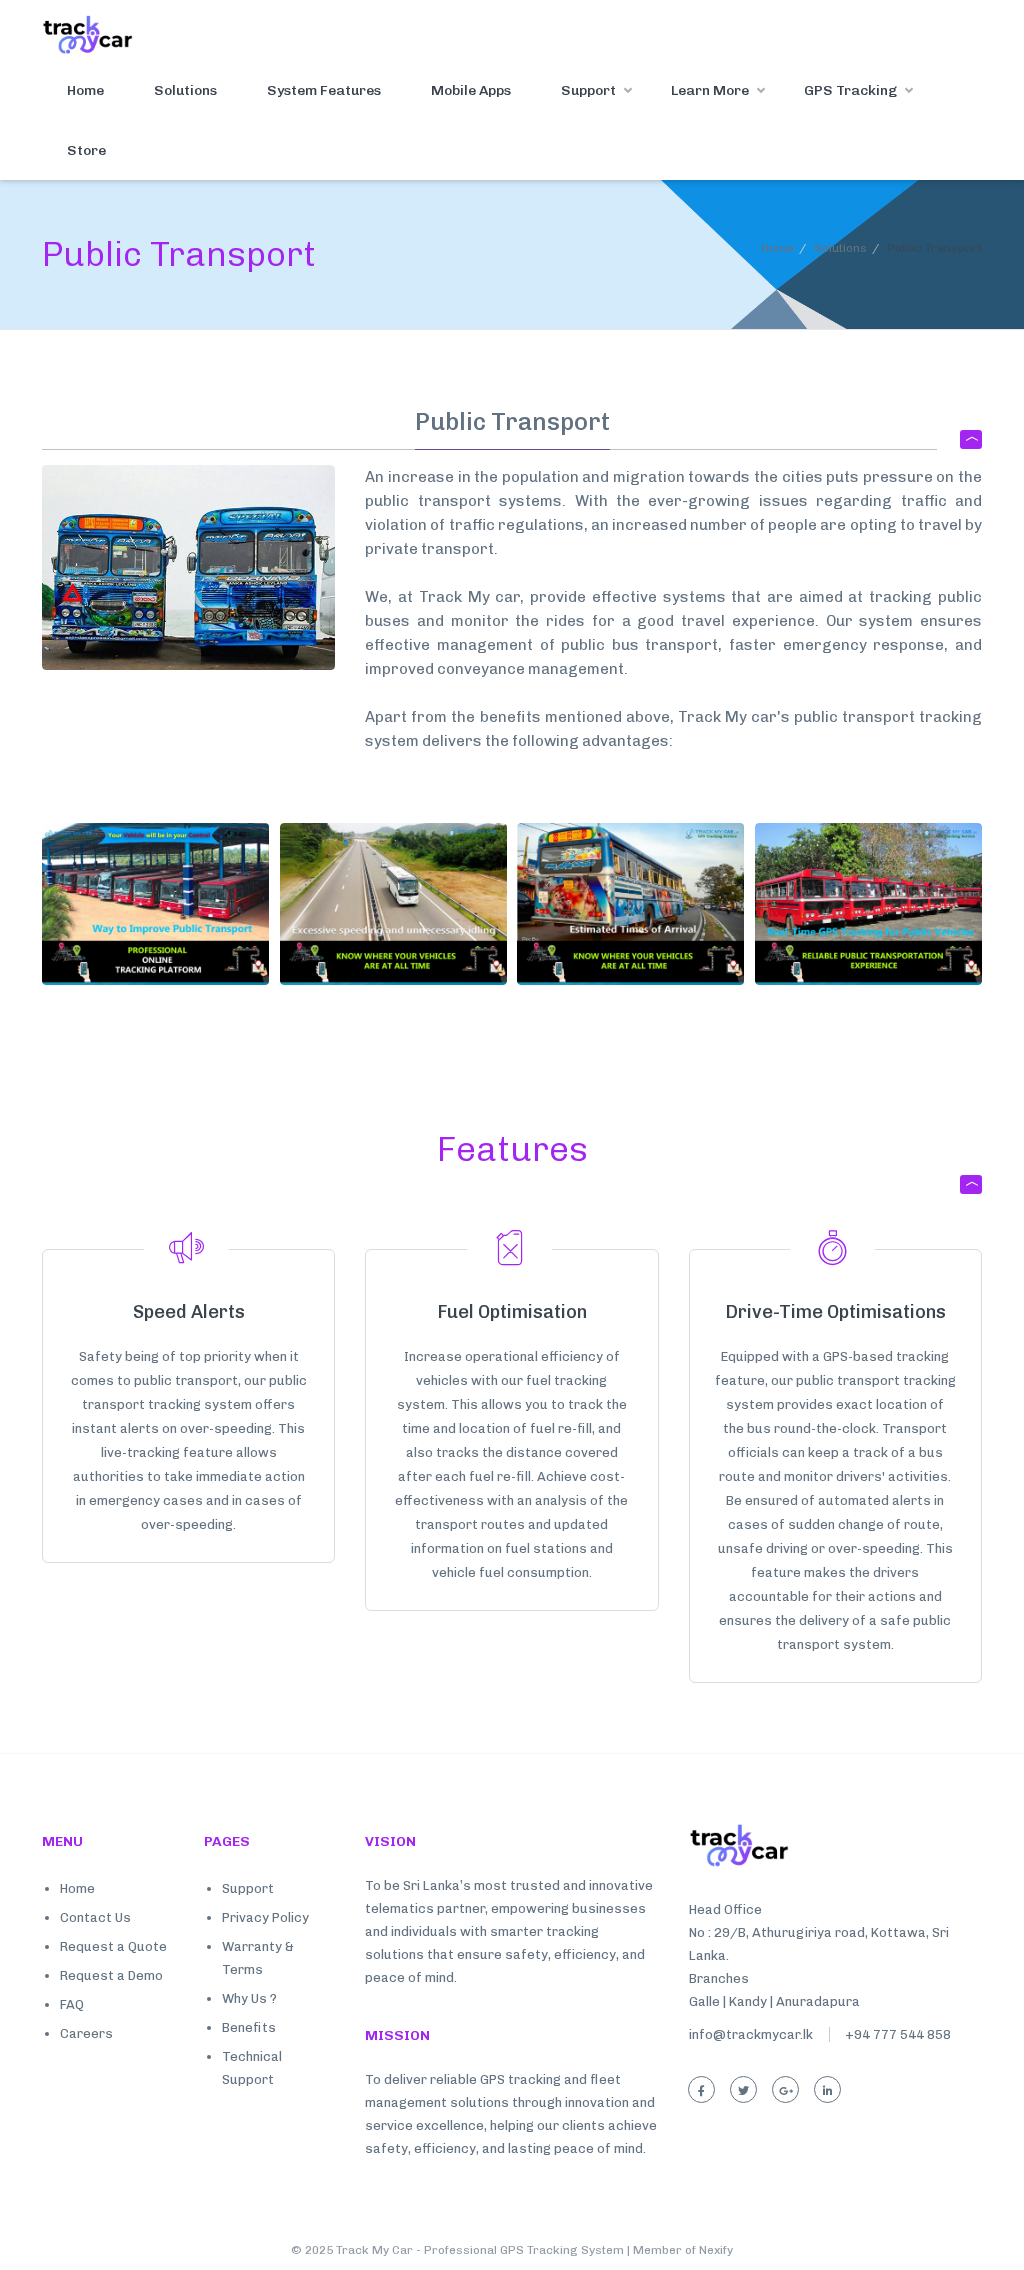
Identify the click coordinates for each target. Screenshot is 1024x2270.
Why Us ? (249, 1998)
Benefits (249, 2027)
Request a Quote (113, 1946)
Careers (86, 2033)
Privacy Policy (265, 1917)
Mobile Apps (471, 90)
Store (86, 150)
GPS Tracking (850, 90)
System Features (324, 90)
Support (588, 90)
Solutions (185, 90)
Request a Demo (111, 1975)
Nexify (716, 2250)
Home (85, 90)
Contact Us (95, 1917)
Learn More (710, 90)
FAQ (72, 2004)
